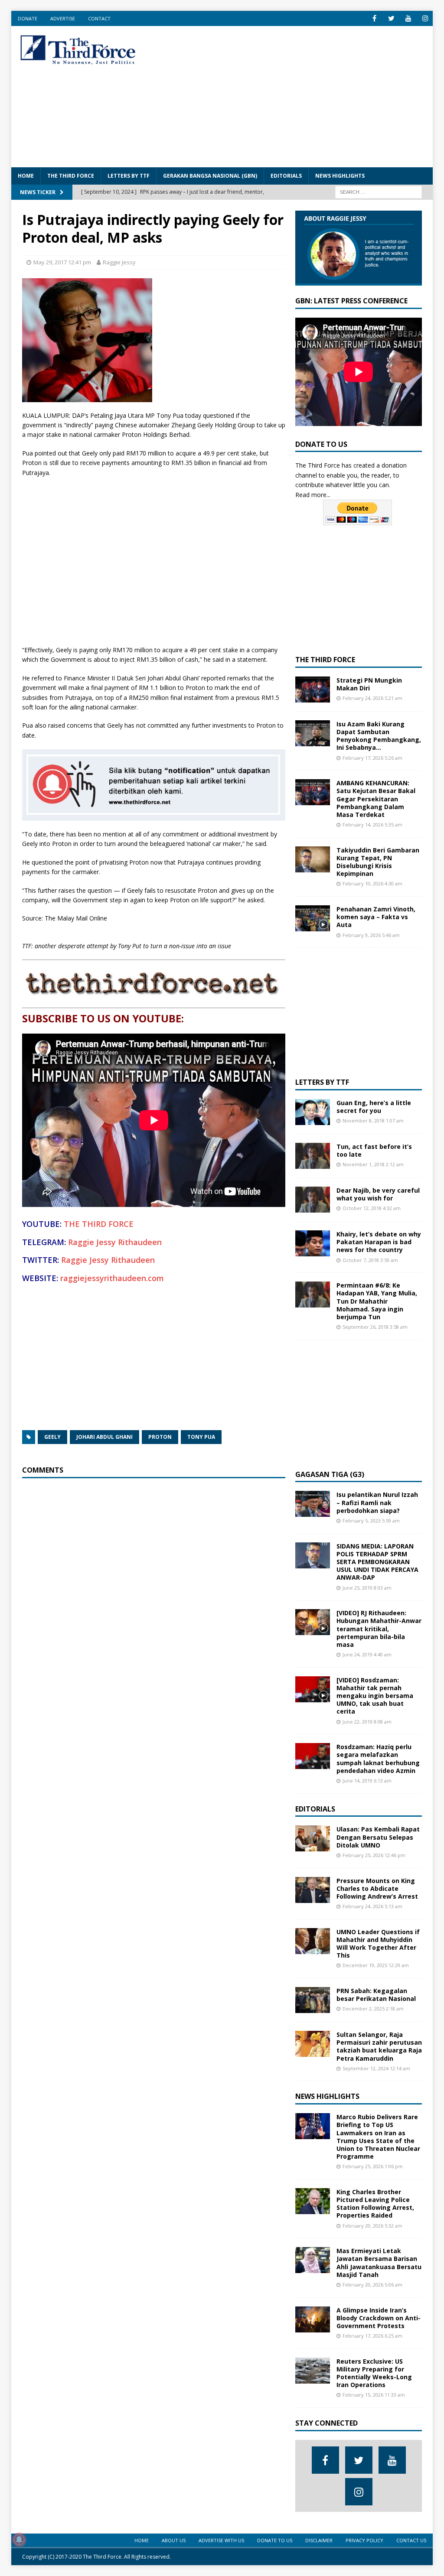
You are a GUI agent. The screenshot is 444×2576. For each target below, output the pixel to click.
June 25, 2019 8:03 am (367, 1588)
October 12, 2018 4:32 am (372, 1208)
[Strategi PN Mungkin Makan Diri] (313, 690)
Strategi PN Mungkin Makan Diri (369, 684)
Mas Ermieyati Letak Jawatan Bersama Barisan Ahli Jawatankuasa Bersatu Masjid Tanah (379, 2263)
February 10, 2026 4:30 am (372, 883)
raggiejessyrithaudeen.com (112, 1278)
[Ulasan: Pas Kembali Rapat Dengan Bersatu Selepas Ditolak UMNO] (313, 1838)
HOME (26, 176)
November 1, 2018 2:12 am (373, 1164)
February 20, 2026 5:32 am (372, 2226)
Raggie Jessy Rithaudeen (115, 1242)
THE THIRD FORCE (71, 176)
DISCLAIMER (319, 2540)
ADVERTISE (63, 18)
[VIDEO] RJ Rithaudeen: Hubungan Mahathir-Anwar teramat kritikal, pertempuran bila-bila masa (379, 1629)
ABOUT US (174, 2540)
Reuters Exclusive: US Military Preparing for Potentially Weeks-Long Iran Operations (374, 2373)
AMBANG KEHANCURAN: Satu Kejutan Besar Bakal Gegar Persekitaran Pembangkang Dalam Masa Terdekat (376, 799)
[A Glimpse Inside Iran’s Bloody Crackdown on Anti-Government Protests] (313, 2319)
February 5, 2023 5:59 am (371, 1521)
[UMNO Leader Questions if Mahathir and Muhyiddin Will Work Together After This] (313, 1941)
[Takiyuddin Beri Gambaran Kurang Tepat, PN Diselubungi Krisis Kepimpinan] (313, 859)
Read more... (313, 495)
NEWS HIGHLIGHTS (340, 176)
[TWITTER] (391, 18)
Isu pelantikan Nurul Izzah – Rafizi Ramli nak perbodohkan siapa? (377, 1502)
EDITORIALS (286, 176)
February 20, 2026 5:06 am (372, 2285)
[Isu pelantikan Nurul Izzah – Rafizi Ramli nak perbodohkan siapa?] (313, 1504)
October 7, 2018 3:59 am (370, 1260)
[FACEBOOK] (374, 18)
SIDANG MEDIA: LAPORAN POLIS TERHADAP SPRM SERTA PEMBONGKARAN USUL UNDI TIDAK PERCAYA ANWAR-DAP (377, 1562)
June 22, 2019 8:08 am (367, 1722)
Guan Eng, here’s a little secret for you (374, 1107)
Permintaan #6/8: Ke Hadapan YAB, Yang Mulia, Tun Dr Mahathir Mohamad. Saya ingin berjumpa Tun (377, 1301)
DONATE (28, 18)
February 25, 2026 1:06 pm (373, 2166)
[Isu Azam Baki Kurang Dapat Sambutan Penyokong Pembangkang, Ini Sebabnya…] (313, 733)
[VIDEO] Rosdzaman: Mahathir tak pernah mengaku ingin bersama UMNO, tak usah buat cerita (375, 1696)
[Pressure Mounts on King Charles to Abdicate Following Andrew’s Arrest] (313, 1890)
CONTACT (99, 18)
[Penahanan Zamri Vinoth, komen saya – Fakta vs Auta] (313, 918)
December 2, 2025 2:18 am (373, 2008)
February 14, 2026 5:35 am (372, 825)
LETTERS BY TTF (129, 176)
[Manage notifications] (19, 2540)
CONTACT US (411, 2540)
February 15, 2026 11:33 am (374, 2395)
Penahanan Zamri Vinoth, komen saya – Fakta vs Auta (376, 917)
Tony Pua (201, 1437)
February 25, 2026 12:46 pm (374, 1855)
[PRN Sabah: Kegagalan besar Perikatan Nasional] (313, 2000)
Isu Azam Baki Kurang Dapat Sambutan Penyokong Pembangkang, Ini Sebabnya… (379, 736)
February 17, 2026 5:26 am (372, 758)
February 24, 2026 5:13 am (372, 1906)
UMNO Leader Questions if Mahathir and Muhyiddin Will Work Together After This (378, 1944)
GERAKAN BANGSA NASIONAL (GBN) (210, 176)
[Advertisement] (300, 95)
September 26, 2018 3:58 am (375, 1327)
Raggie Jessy (119, 262)
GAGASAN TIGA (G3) (330, 1474)
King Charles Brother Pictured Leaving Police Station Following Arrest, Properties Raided (375, 2204)
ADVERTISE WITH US (221, 2540)
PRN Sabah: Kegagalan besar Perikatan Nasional (376, 1995)
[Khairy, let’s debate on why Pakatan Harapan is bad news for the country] (313, 1243)
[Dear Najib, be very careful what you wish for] (313, 1200)
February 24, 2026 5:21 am (372, 698)
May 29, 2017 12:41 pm (62, 262)
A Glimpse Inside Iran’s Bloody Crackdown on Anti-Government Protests (379, 2318)
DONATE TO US (275, 2540)
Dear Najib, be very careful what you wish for (378, 1194)
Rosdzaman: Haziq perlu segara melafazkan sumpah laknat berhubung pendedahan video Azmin (378, 1759)
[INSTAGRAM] (425, 18)
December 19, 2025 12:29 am (376, 1965)
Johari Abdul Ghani (104, 1437)
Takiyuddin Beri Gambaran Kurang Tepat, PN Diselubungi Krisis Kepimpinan (378, 862)
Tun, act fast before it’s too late (374, 1150)
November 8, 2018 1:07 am (373, 1120)
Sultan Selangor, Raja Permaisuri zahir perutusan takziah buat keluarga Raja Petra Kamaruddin (379, 2046)
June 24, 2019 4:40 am (367, 1654)
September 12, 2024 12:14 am (376, 2068)
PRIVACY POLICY (364, 2540)
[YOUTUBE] (408, 18)
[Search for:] (379, 191)
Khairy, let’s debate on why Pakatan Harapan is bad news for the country (379, 1242)
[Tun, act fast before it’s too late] (313, 1156)
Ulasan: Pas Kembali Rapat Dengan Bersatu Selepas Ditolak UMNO (378, 1837)
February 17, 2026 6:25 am (372, 2336)
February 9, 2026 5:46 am (371, 935)
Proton (160, 1437)
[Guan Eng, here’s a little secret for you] (313, 1112)
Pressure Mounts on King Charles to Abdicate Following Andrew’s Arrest (377, 1888)
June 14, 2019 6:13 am (367, 1781)
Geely (52, 1437)
